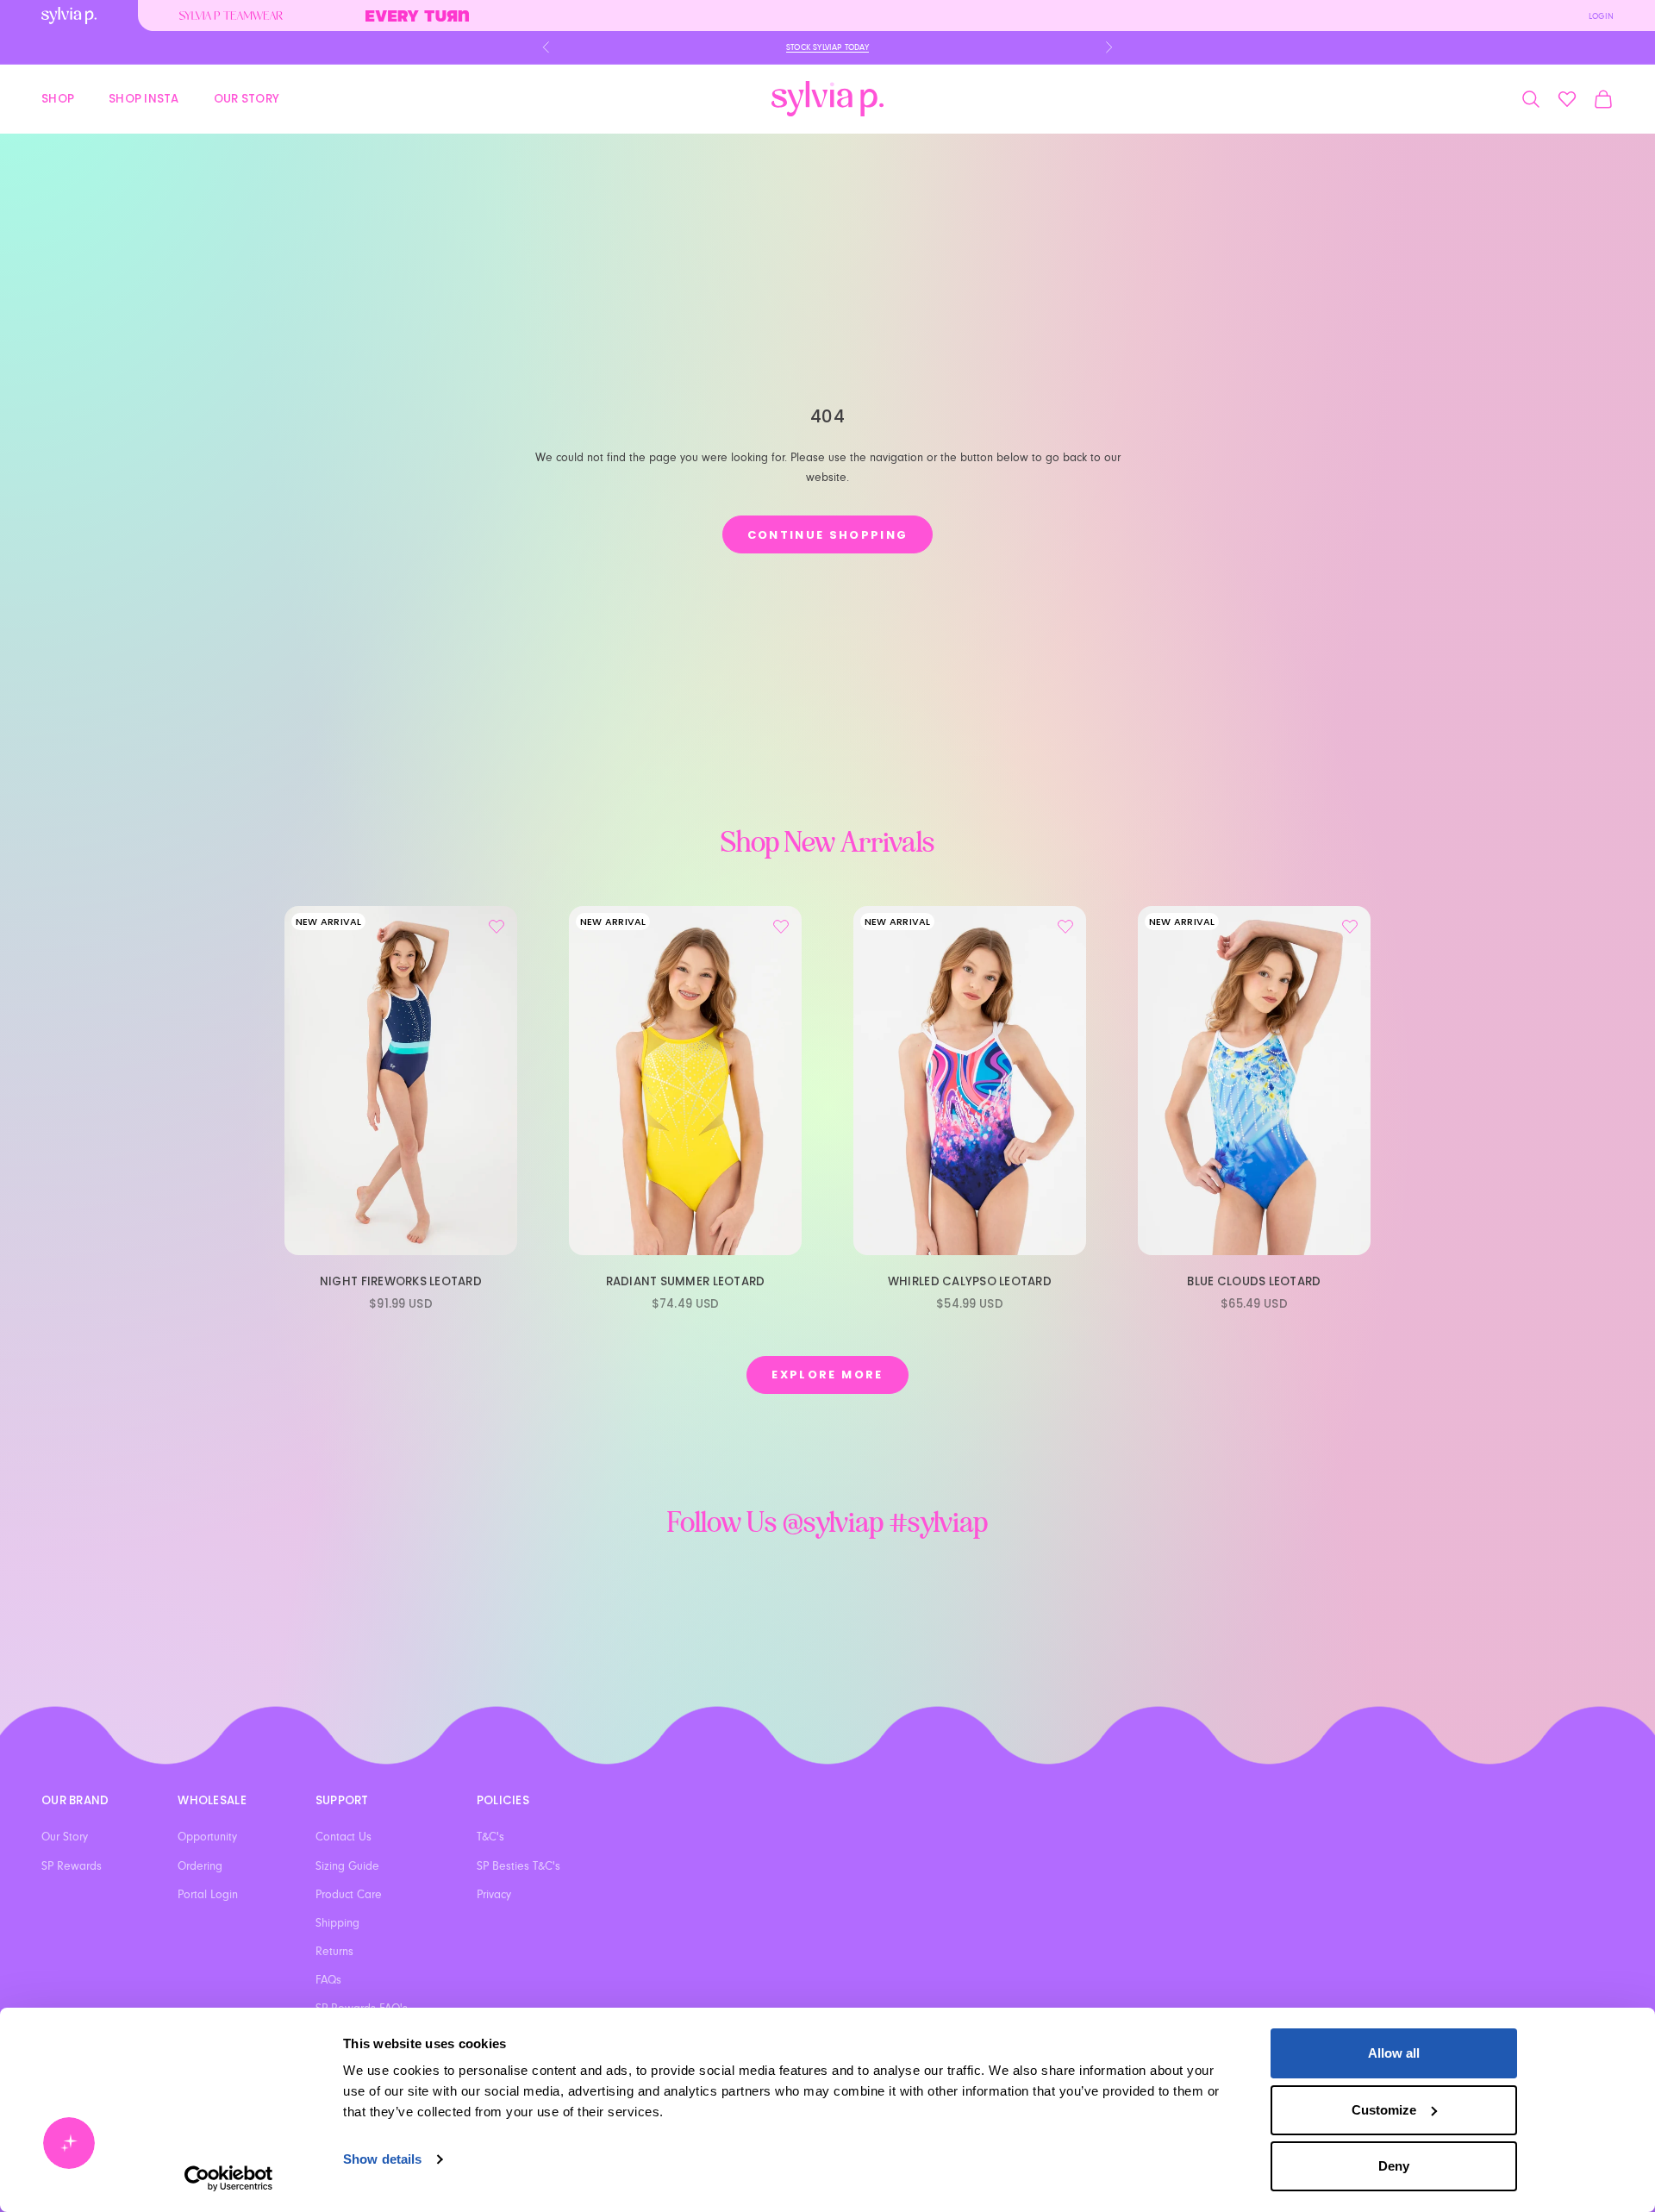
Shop (58, 98)
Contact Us (343, 1837)
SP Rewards (72, 1866)
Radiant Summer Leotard (686, 1281)
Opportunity (207, 1837)
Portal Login (208, 1895)
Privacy (494, 1895)
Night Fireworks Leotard (401, 1281)
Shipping (337, 1923)
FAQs (328, 1980)
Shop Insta (144, 98)
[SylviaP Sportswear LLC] (827, 99)
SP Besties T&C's (518, 1866)
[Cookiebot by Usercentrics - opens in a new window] (229, 2178)
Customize (1384, 2110)
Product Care (349, 1895)
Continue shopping (828, 535)
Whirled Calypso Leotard (970, 1281)
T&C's (490, 1837)
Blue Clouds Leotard (1254, 1281)
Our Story (247, 98)
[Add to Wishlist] (496, 927)
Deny (1394, 2166)
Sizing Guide (347, 1866)
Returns (334, 1952)
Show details (382, 2159)
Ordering (200, 1866)
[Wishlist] (1567, 99)
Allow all (1394, 2053)
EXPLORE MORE (827, 1375)
